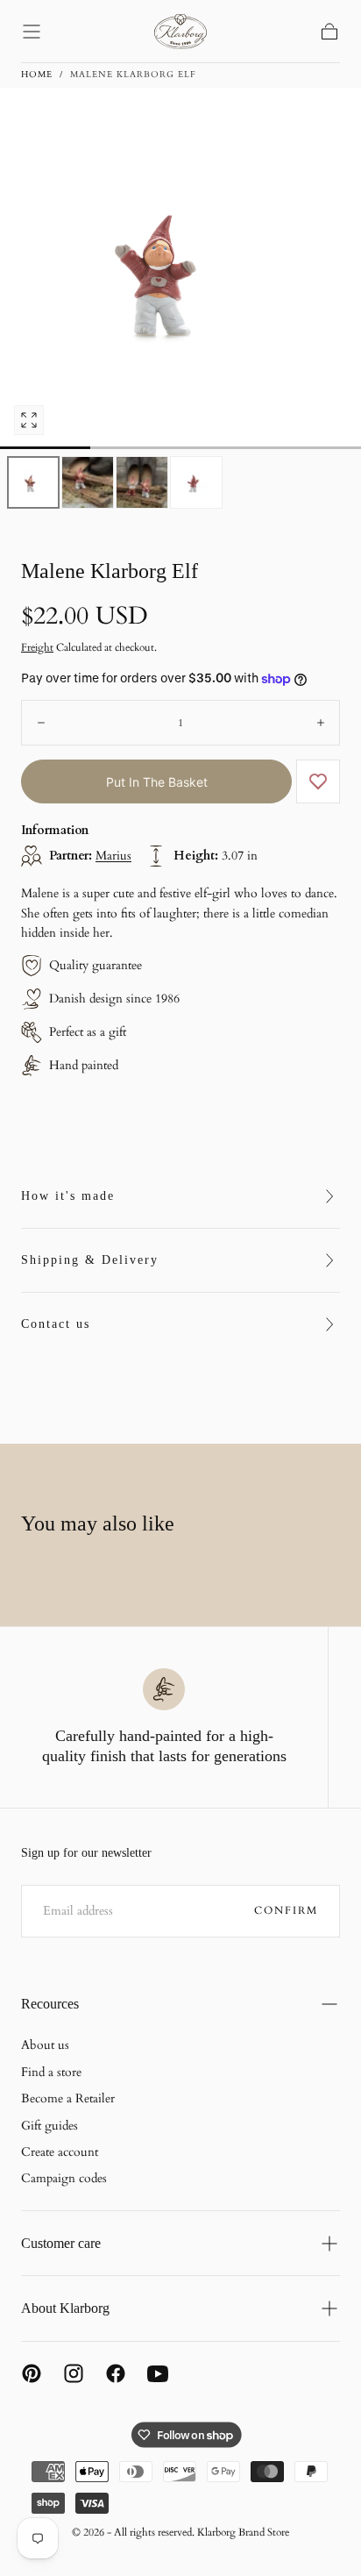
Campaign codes (64, 2178)
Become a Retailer (68, 2098)
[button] (32, 32)
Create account (60, 2152)
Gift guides (50, 2126)
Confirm (286, 1910)
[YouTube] (158, 2373)
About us (45, 2045)
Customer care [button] (61, 2243)
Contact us (56, 1324)
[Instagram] (74, 2373)
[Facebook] (116, 2373)
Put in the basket (157, 782)
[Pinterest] (32, 2373)
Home (37, 75)
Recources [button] (50, 2004)
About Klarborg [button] (65, 2308)
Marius (113, 856)
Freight (37, 647)
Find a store (51, 2072)
